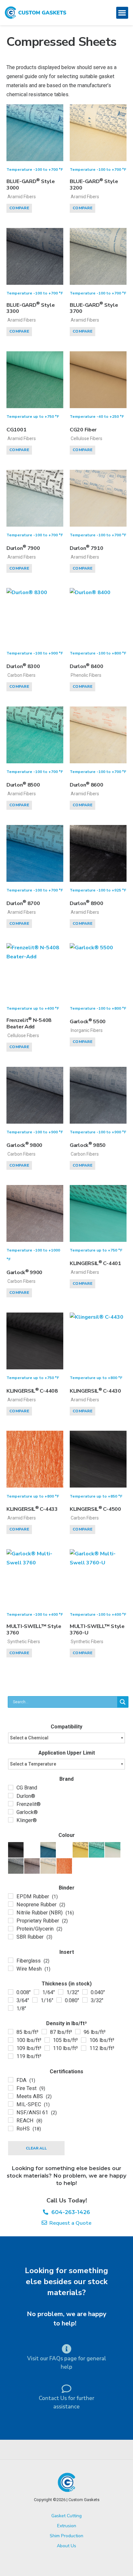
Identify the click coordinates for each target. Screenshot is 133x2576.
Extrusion (67, 2526)
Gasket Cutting (66, 2516)
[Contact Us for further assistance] (66, 2389)
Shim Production (66, 2536)
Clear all (36, 2148)
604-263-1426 (69, 2212)
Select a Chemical (29, 1738)
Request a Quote (69, 2223)
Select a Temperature (33, 1764)
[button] (122, 13)
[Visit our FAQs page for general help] (66, 2349)
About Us (66, 2546)
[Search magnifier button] (123, 1702)
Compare (19, 208)
